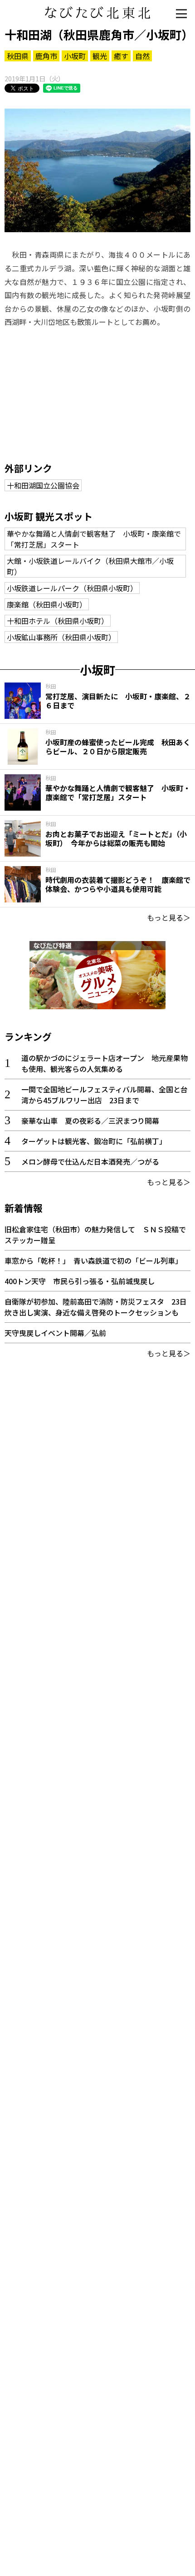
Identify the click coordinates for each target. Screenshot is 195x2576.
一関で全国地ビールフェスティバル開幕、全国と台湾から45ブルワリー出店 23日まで (105, 1095)
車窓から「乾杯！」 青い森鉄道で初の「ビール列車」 (93, 1261)
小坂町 (75, 56)
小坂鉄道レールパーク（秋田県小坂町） (72, 588)
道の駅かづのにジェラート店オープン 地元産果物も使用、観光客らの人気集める (105, 1063)
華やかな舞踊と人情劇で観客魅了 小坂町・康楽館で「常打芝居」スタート (94, 539)
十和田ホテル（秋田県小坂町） (58, 621)
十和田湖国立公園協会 (43, 485)
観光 (100, 56)
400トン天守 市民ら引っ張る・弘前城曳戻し (80, 1281)
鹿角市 (46, 56)
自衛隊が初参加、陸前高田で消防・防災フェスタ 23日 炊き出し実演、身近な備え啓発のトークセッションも (99, 1307)
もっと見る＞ (169, 917)
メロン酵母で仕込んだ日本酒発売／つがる (90, 1161)
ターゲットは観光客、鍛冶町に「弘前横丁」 (94, 1141)
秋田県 (18, 56)
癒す (121, 56)
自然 (142, 56)
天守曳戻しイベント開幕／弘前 (55, 1333)
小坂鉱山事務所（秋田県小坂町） (61, 637)
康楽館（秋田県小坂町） (47, 604)
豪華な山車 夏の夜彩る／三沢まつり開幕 (90, 1121)
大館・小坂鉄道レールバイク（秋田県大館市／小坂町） (90, 566)
